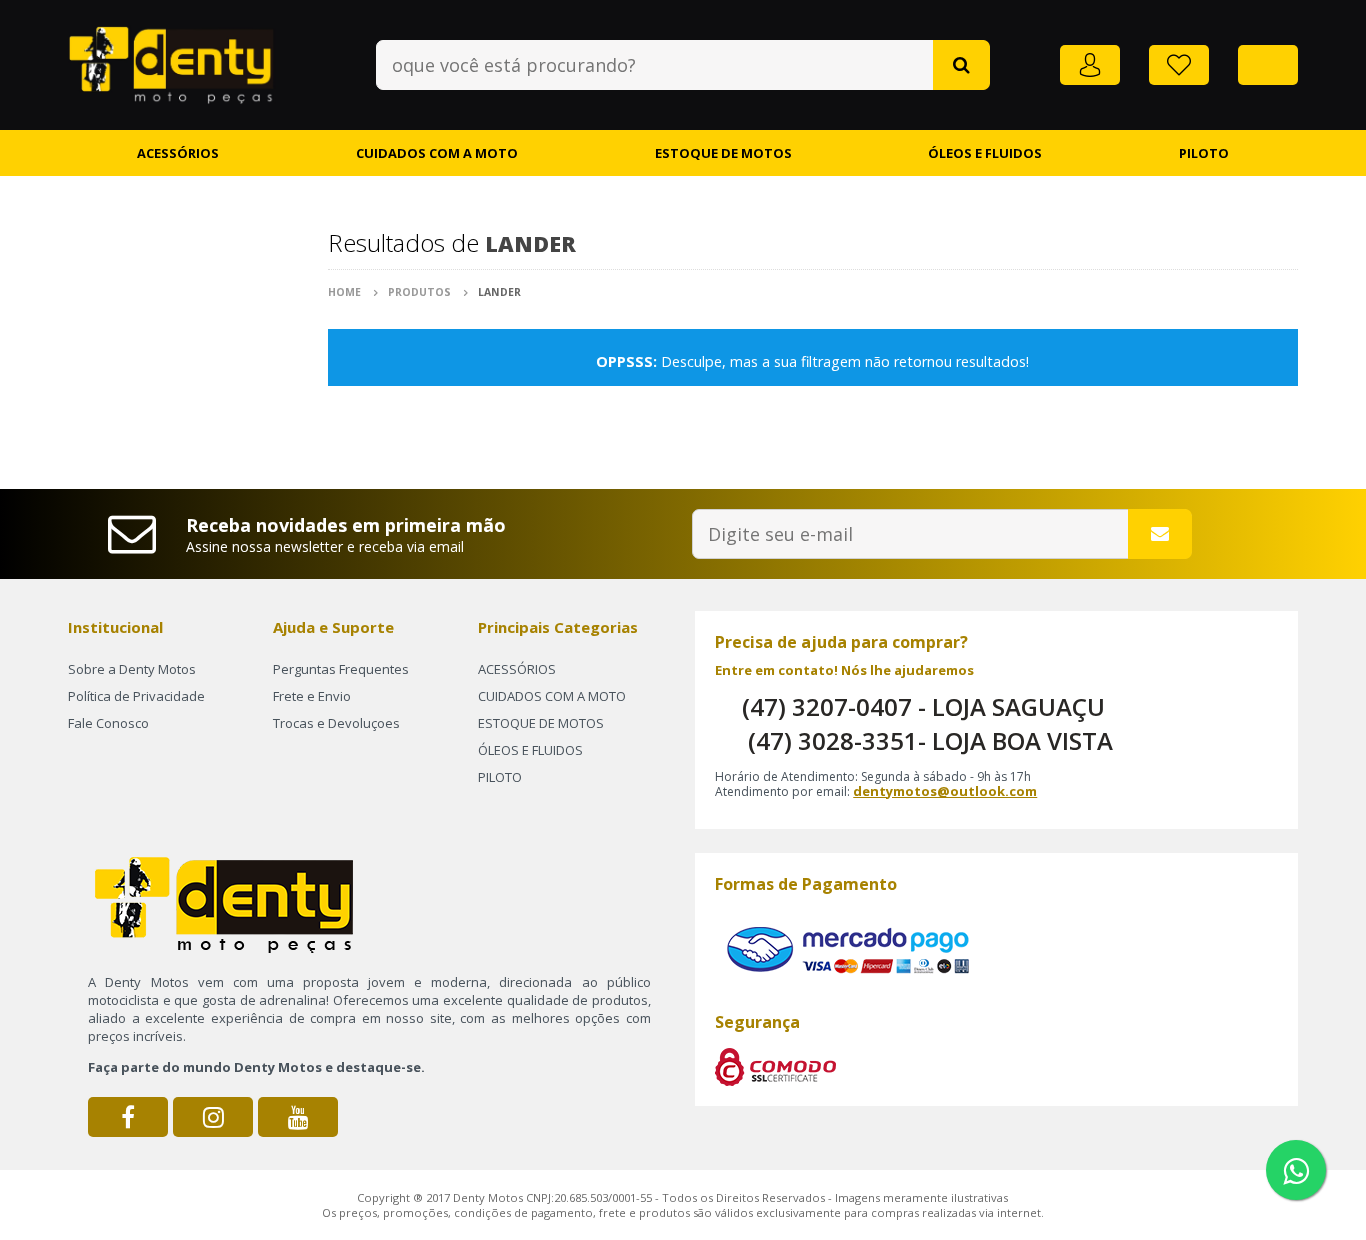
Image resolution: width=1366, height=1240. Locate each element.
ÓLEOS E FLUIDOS (985, 153)
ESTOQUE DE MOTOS (723, 153)
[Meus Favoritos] (1179, 65)
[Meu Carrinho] (1268, 65)
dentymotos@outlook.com (945, 791)
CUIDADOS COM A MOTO (437, 153)
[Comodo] (775, 1066)
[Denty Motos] (172, 61)
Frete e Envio (312, 696)
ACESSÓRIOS (178, 153)
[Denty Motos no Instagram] (213, 1117)
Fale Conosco (108, 723)
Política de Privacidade (136, 696)
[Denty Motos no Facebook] (128, 1117)
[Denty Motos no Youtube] (298, 1117)
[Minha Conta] (1090, 65)
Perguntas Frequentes (341, 669)
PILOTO (1204, 153)
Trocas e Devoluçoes (336, 723)
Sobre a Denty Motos (132, 669)
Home (346, 292)
